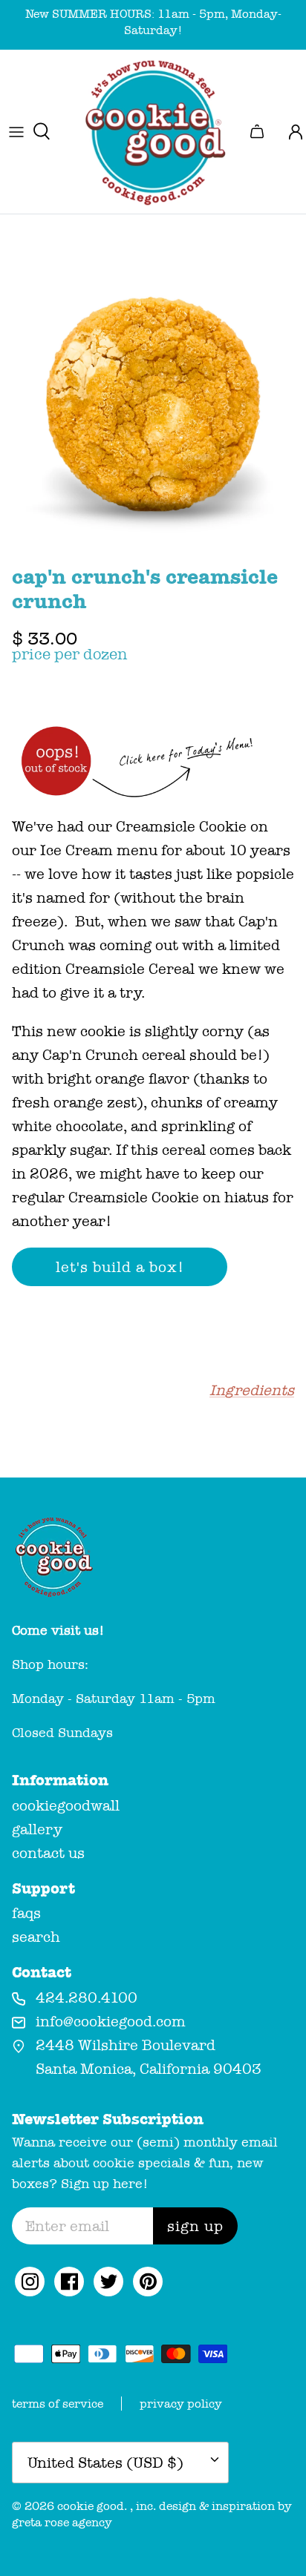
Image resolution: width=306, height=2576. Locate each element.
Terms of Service (58, 2404)
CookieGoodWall (66, 1805)
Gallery (37, 1829)
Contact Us (48, 1853)
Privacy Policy (181, 2404)
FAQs (26, 1913)
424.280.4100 (87, 1997)
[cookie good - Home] (153, 132)
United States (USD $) (105, 2463)
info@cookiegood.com (111, 2021)
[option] (153, 404)
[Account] (290, 131)
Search (36, 1937)
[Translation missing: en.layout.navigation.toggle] (16, 131)
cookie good (91, 2506)
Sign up (195, 2226)
